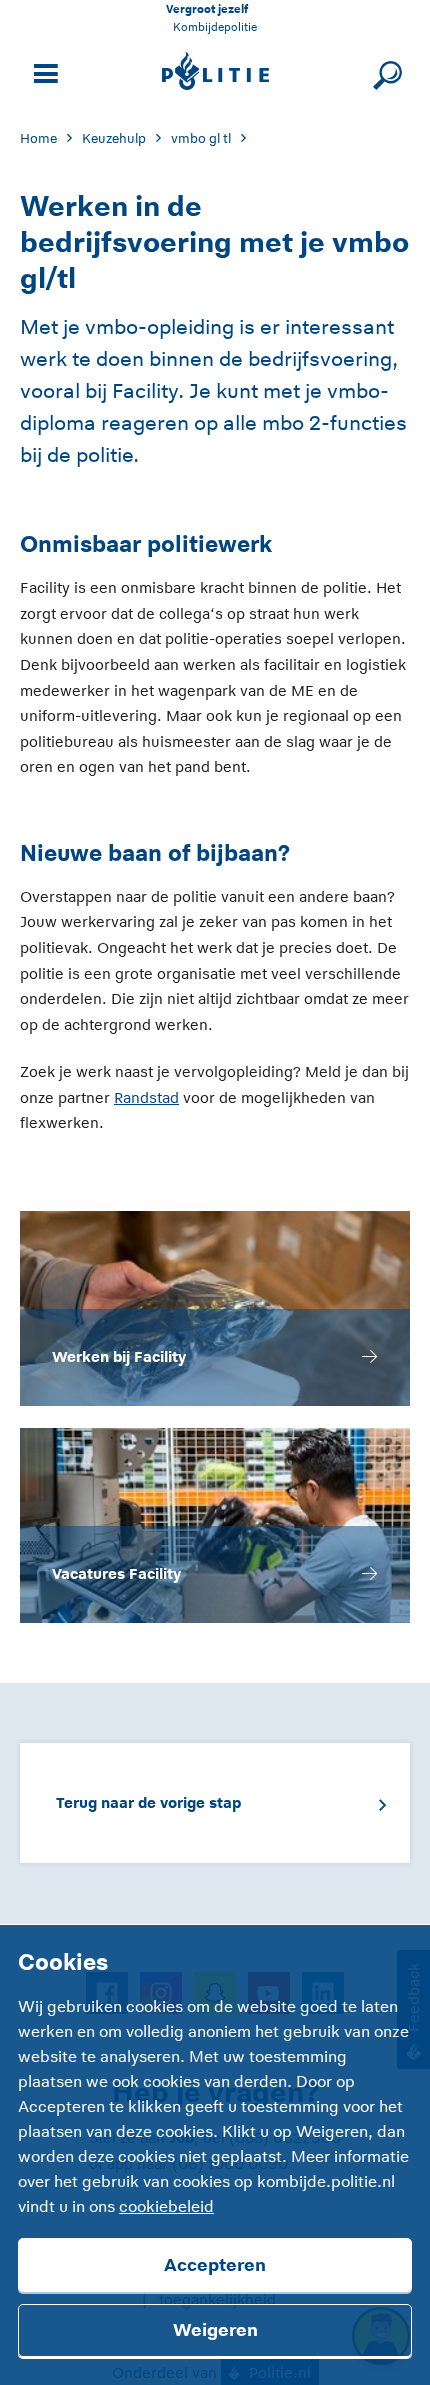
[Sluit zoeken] (384, 71)
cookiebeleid (166, 2207)
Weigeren (215, 2330)
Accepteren (215, 2265)
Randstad (146, 1097)
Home (38, 138)
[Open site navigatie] (43, 71)
